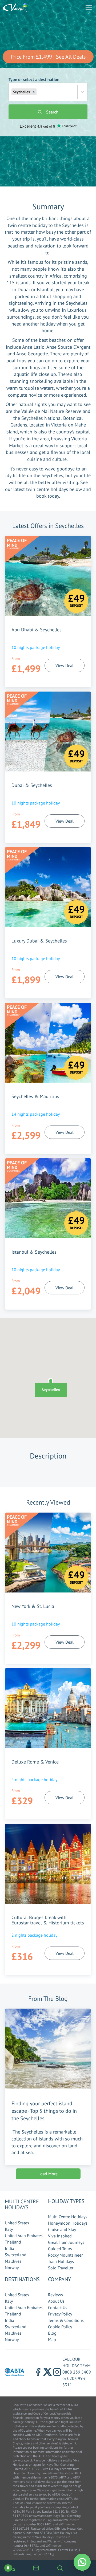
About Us (56, 2301)
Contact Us (58, 2307)
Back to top (76, 2547)
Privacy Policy (60, 2314)
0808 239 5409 (77, 2372)
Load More (48, 2174)
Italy (9, 2229)
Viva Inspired (60, 2236)
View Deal (65, 665)
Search (52, 112)
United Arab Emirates (24, 2236)
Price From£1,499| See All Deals (48, 57)
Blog (52, 2333)
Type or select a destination (34, 86)
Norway (12, 2268)
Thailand (13, 2242)
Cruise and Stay (62, 2229)
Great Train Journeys (66, 2242)
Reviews (55, 2295)
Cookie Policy (60, 2327)
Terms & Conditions (66, 2320)
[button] (34, 92)
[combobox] (38, 92)
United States (17, 2223)
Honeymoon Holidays (68, 2223)
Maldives (13, 2261)
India (9, 2248)
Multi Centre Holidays (68, 2217)
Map (52, 2339)
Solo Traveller (61, 2268)
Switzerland (16, 2255)
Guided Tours (60, 2249)
